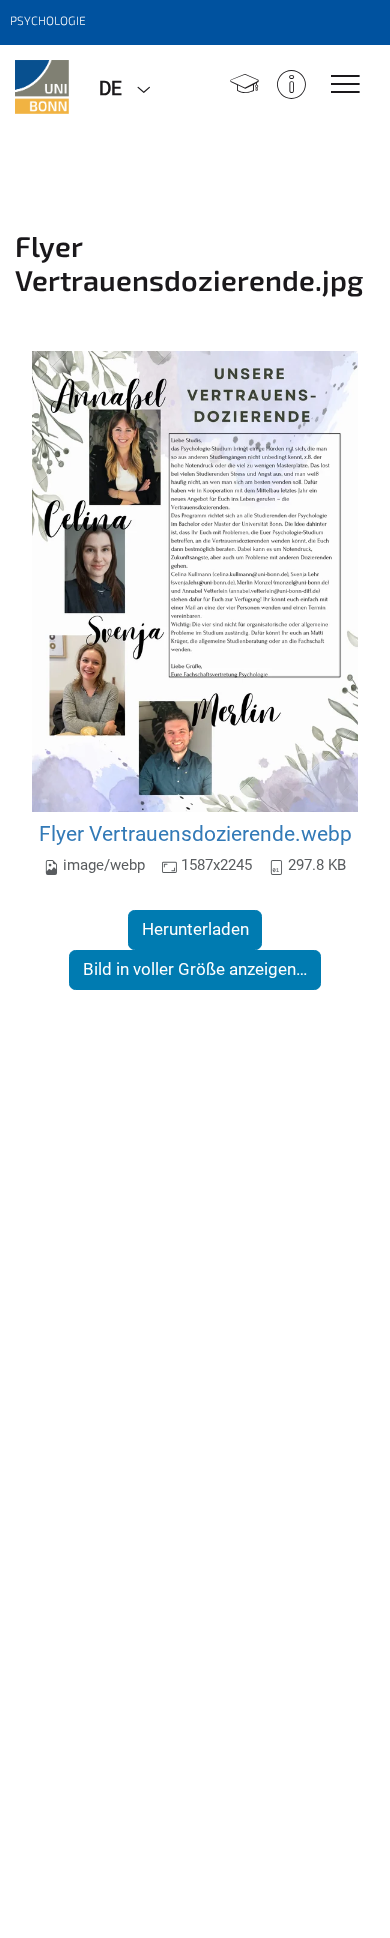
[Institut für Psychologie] (42, 87)
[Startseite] (244, 86)
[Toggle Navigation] (345, 85)
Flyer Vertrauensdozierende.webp (195, 833)
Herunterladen (195, 929)
